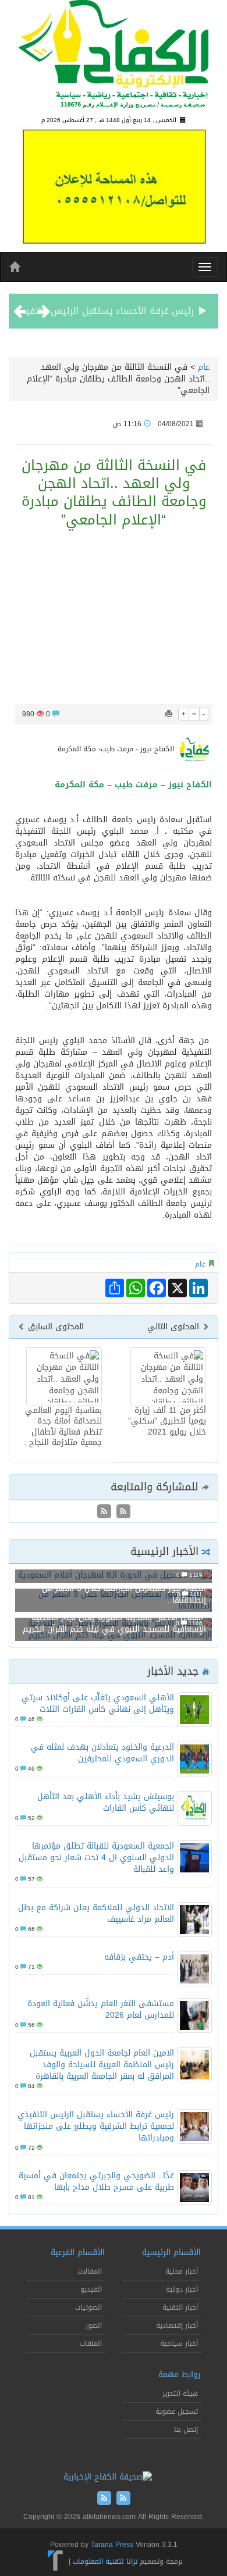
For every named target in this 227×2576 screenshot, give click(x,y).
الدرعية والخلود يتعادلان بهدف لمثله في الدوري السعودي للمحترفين (102, 1753)
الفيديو (91, 2289)
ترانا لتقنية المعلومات (105, 2561)
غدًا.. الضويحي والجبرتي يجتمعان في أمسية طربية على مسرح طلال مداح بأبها (96, 2181)
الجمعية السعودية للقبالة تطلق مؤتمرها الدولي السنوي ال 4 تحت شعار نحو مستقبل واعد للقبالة (96, 1858)
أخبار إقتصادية (177, 2325)
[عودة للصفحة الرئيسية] (114, 59)
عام (204, 367)
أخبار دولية (182, 2289)
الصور (94, 2325)
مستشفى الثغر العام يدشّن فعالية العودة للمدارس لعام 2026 (101, 2009)
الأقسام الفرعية (78, 2252)
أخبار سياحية (179, 2343)
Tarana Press (112, 2545)
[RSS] (104, 1513)
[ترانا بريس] (56, 2561)
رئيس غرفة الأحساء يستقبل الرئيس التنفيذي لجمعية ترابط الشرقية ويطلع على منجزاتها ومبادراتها (96, 2126)
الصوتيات (88, 2307)
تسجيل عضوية (177, 2411)
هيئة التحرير (180, 2393)
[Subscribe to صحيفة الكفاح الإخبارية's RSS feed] (122, 1513)
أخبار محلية (182, 2271)
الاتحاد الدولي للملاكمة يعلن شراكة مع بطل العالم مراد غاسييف (96, 1913)
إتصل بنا (186, 2429)
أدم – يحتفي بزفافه (139, 1957)
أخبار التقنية (180, 2307)
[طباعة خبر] (169, 714)
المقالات (90, 2271)
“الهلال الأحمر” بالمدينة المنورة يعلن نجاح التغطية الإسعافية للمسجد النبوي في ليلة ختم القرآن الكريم (114, 1623)
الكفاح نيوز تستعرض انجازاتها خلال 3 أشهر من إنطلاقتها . (124, 1594)
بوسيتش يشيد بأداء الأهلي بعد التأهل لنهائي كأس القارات (106, 1802)
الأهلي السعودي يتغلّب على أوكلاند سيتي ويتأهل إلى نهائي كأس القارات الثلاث (98, 1703)
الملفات (91, 2343)
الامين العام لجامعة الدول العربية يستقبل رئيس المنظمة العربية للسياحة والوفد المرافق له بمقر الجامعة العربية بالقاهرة (102, 2065)
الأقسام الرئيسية (171, 2252)
